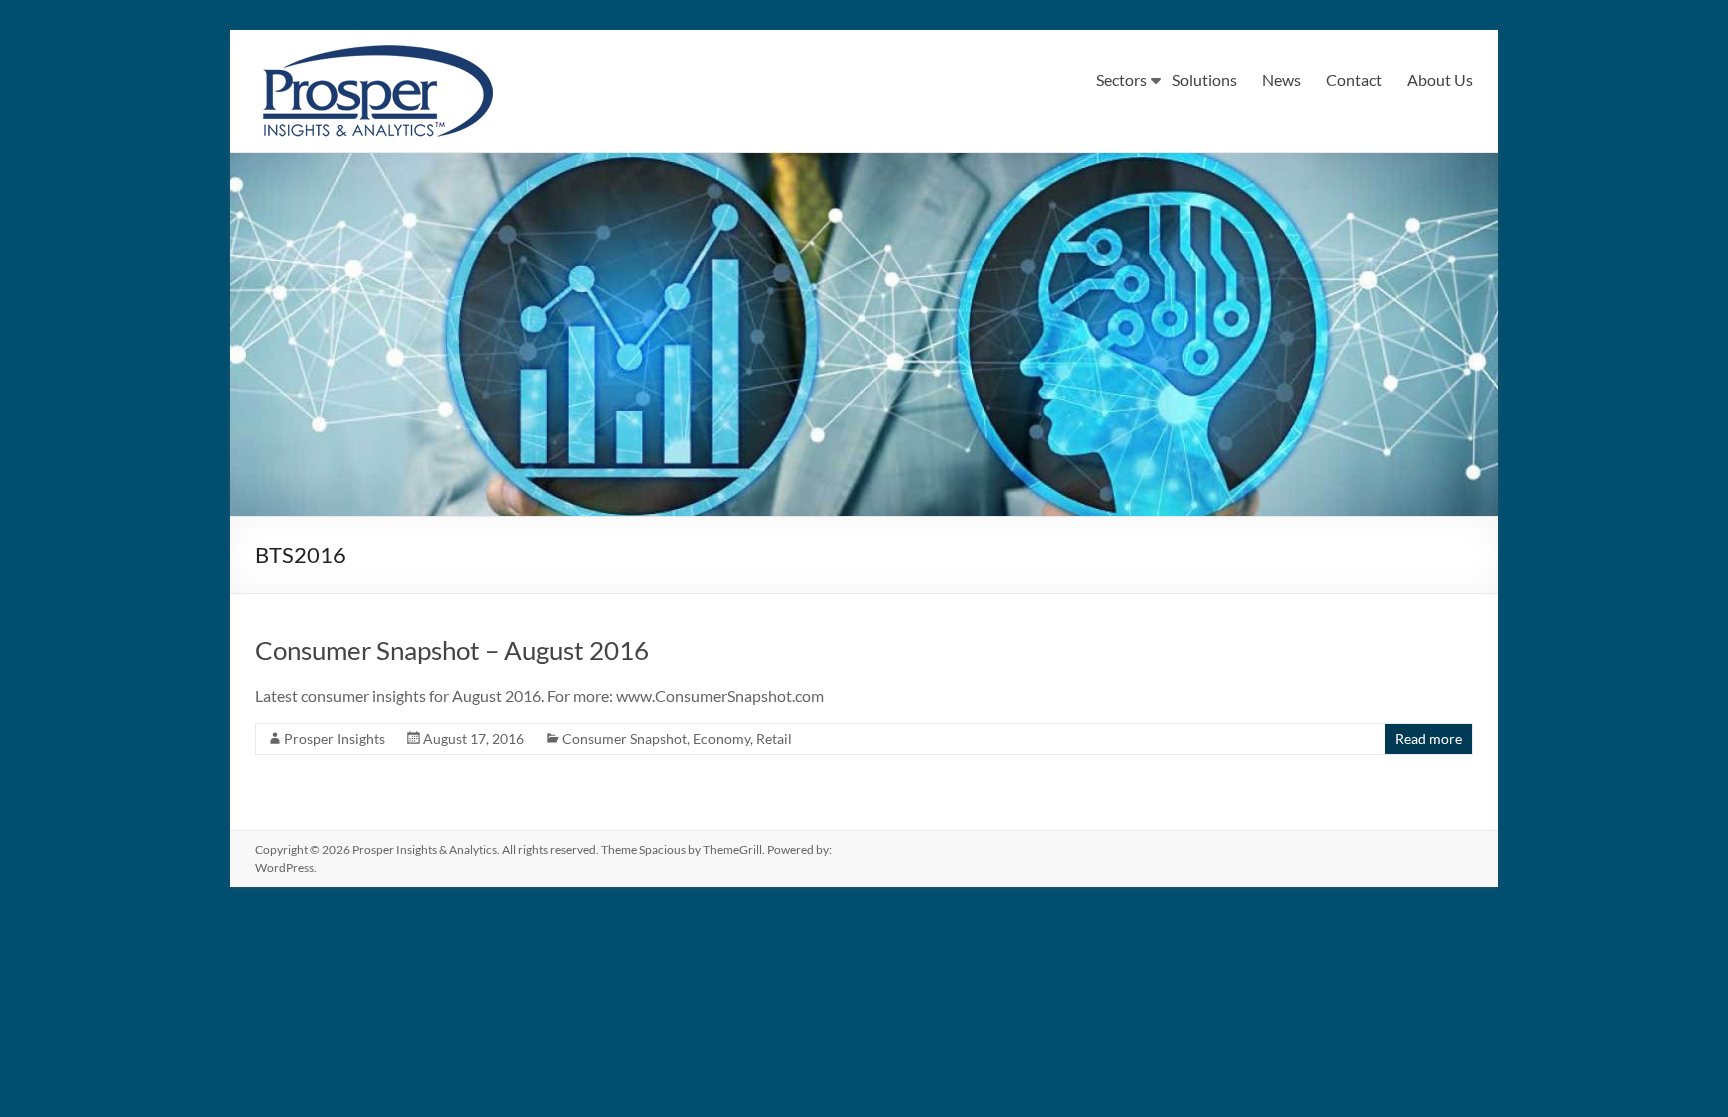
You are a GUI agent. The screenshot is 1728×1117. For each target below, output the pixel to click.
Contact (1354, 79)
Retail (774, 738)
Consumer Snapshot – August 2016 (452, 650)
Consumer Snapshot (624, 738)
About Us (1440, 79)
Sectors (1121, 79)
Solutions (1204, 79)
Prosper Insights (334, 738)
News (1281, 79)
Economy (721, 738)
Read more (1428, 738)
